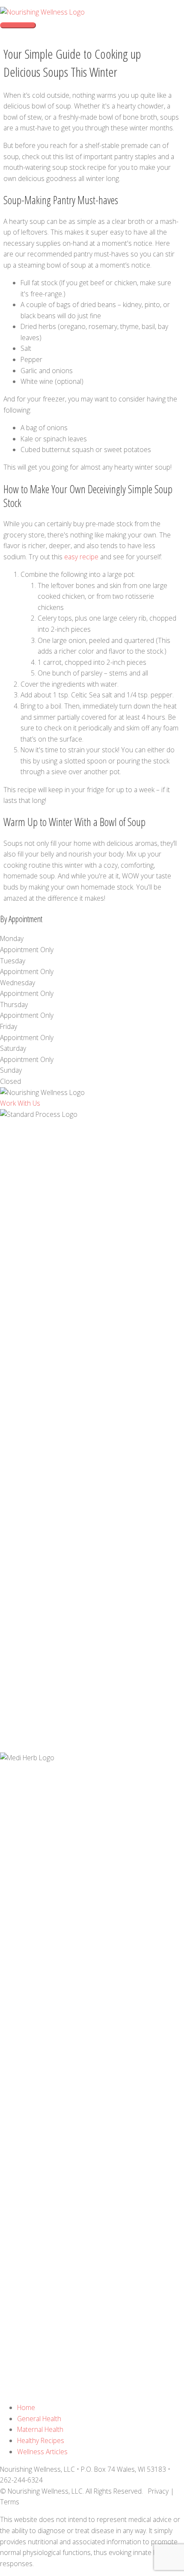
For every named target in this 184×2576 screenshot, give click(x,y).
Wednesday (18, 983)
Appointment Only (27, 950)
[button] (20, 1103)
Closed (10, 1081)
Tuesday (13, 961)
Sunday (11, 1070)
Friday (9, 1026)
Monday (12, 938)
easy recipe (81, 557)
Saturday (13, 1048)
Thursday (14, 1004)
